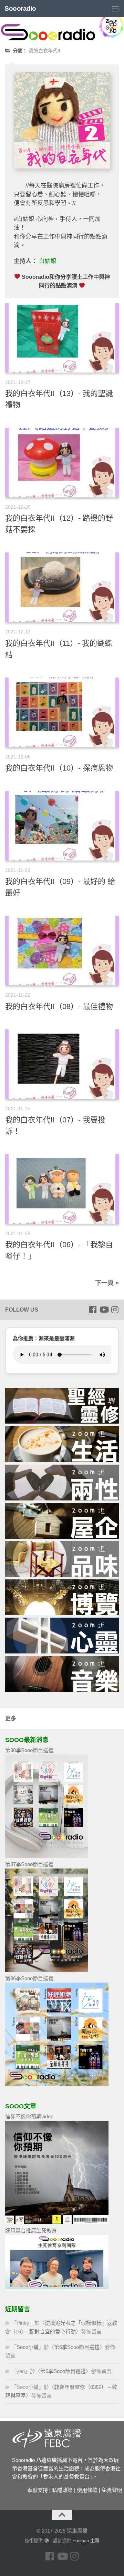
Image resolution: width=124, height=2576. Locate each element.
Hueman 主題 (86, 2541)
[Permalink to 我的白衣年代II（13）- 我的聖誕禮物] (62, 338)
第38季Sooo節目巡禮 (29, 1750)
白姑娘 (48, 261)
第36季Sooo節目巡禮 (29, 1978)
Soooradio (20, 8)
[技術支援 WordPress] (46, 2541)
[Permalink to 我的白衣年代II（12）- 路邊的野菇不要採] (62, 462)
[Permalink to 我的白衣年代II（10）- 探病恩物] (62, 712)
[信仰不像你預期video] (57, 2222)
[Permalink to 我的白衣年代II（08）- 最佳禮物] (62, 950)
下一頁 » (107, 1283)
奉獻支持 (38, 2490)
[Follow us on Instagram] (115, 1310)
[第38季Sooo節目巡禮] (46, 1856)
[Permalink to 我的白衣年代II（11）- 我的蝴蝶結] (62, 587)
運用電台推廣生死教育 (31, 2231)
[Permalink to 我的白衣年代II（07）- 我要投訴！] (62, 1064)
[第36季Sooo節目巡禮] (57, 2084)
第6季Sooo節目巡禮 (77, 2347)
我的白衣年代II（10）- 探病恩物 (59, 768)
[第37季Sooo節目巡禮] (46, 1970)
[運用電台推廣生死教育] (57, 2287)
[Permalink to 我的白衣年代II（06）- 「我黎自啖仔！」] (62, 1189)
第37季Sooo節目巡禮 (29, 1864)
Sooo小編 (28, 2347)
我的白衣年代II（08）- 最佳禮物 (59, 1006)
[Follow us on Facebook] (93, 1310)
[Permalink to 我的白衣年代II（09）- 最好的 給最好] (62, 826)
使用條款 (87, 2490)
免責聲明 (112, 2490)
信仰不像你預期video (29, 2116)
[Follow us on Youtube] (104, 1310)
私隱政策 (62, 2490)
